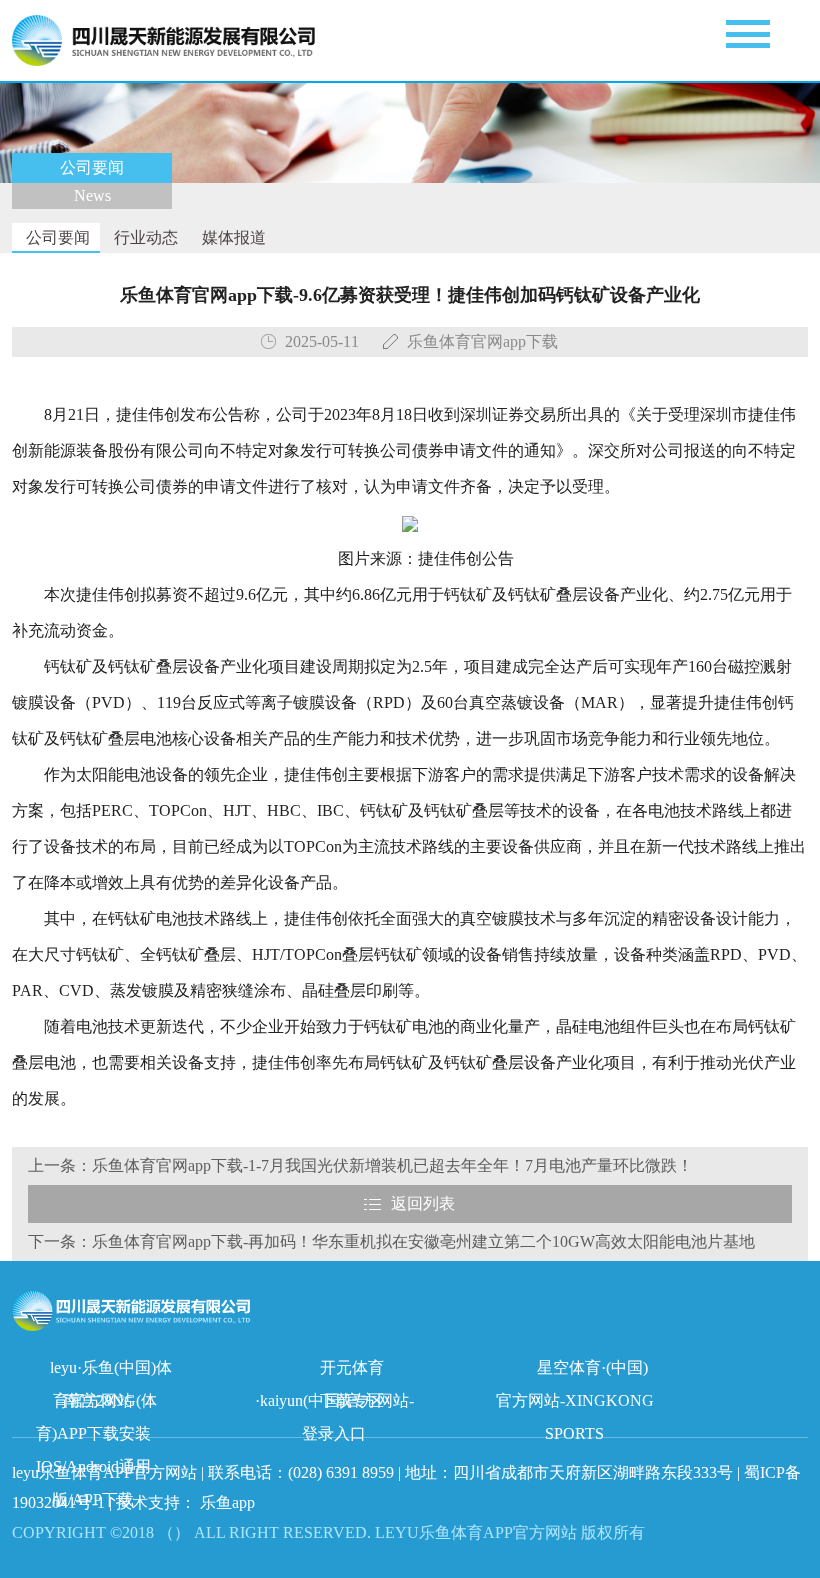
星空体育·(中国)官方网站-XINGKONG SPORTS (575, 1371)
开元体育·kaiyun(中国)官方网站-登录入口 (334, 1371)
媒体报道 (232, 237)
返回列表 (423, 1203)
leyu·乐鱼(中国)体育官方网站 (111, 1371)
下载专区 (352, 1400)
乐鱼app (227, 1502)
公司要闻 (56, 237)
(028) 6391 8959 (343, 1472)
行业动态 (144, 237)
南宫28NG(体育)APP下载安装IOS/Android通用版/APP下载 (97, 1404)
